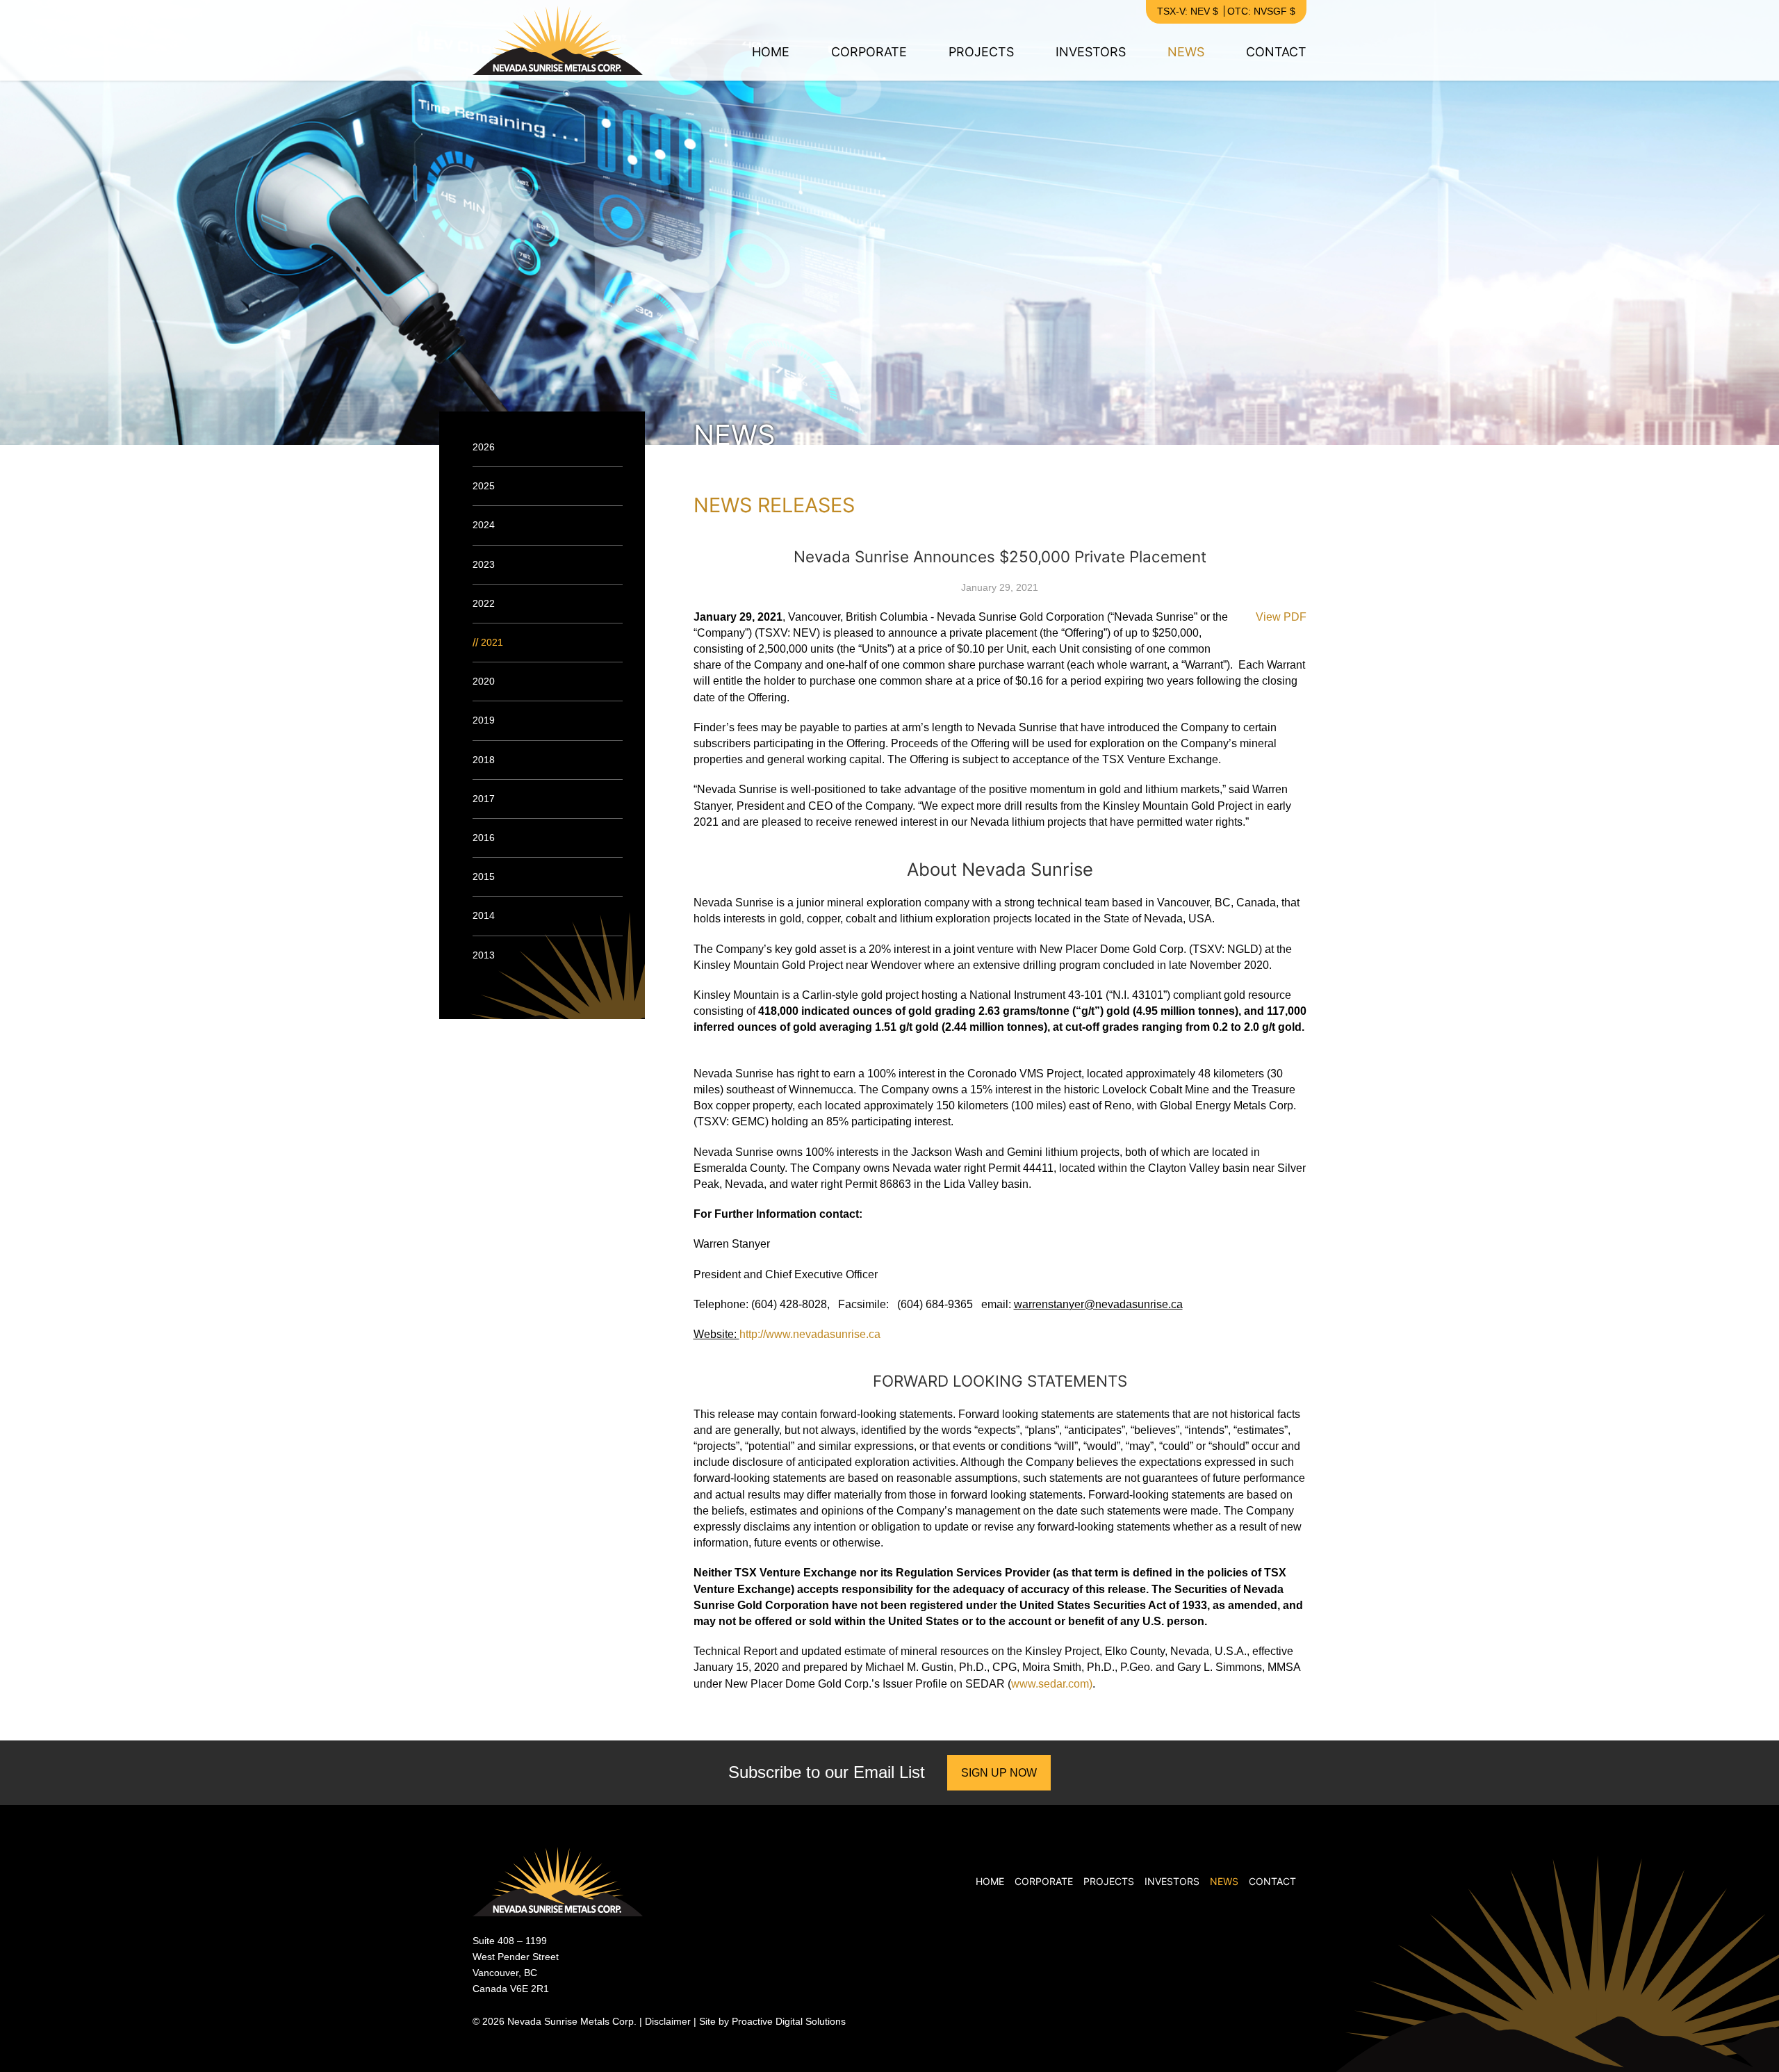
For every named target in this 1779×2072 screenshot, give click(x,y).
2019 (484, 720)
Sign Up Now (999, 1773)
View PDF (1281, 617)
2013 (484, 955)
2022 (484, 603)
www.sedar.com (1050, 1684)
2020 (484, 681)
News (1186, 52)
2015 (484, 876)
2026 (484, 447)
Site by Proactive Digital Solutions (772, 2021)
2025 (484, 486)
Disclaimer (668, 2021)
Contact (1276, 52)
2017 (484, 799)
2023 (484, 564)
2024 (484, 525)
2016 (484, 838)
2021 (492, 642)
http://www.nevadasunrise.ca (810, 1334)
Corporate (869, 52)
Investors (1091, 52)
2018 (484, 760)
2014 (484, 915)
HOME (771, 52)
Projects (981, 52)
